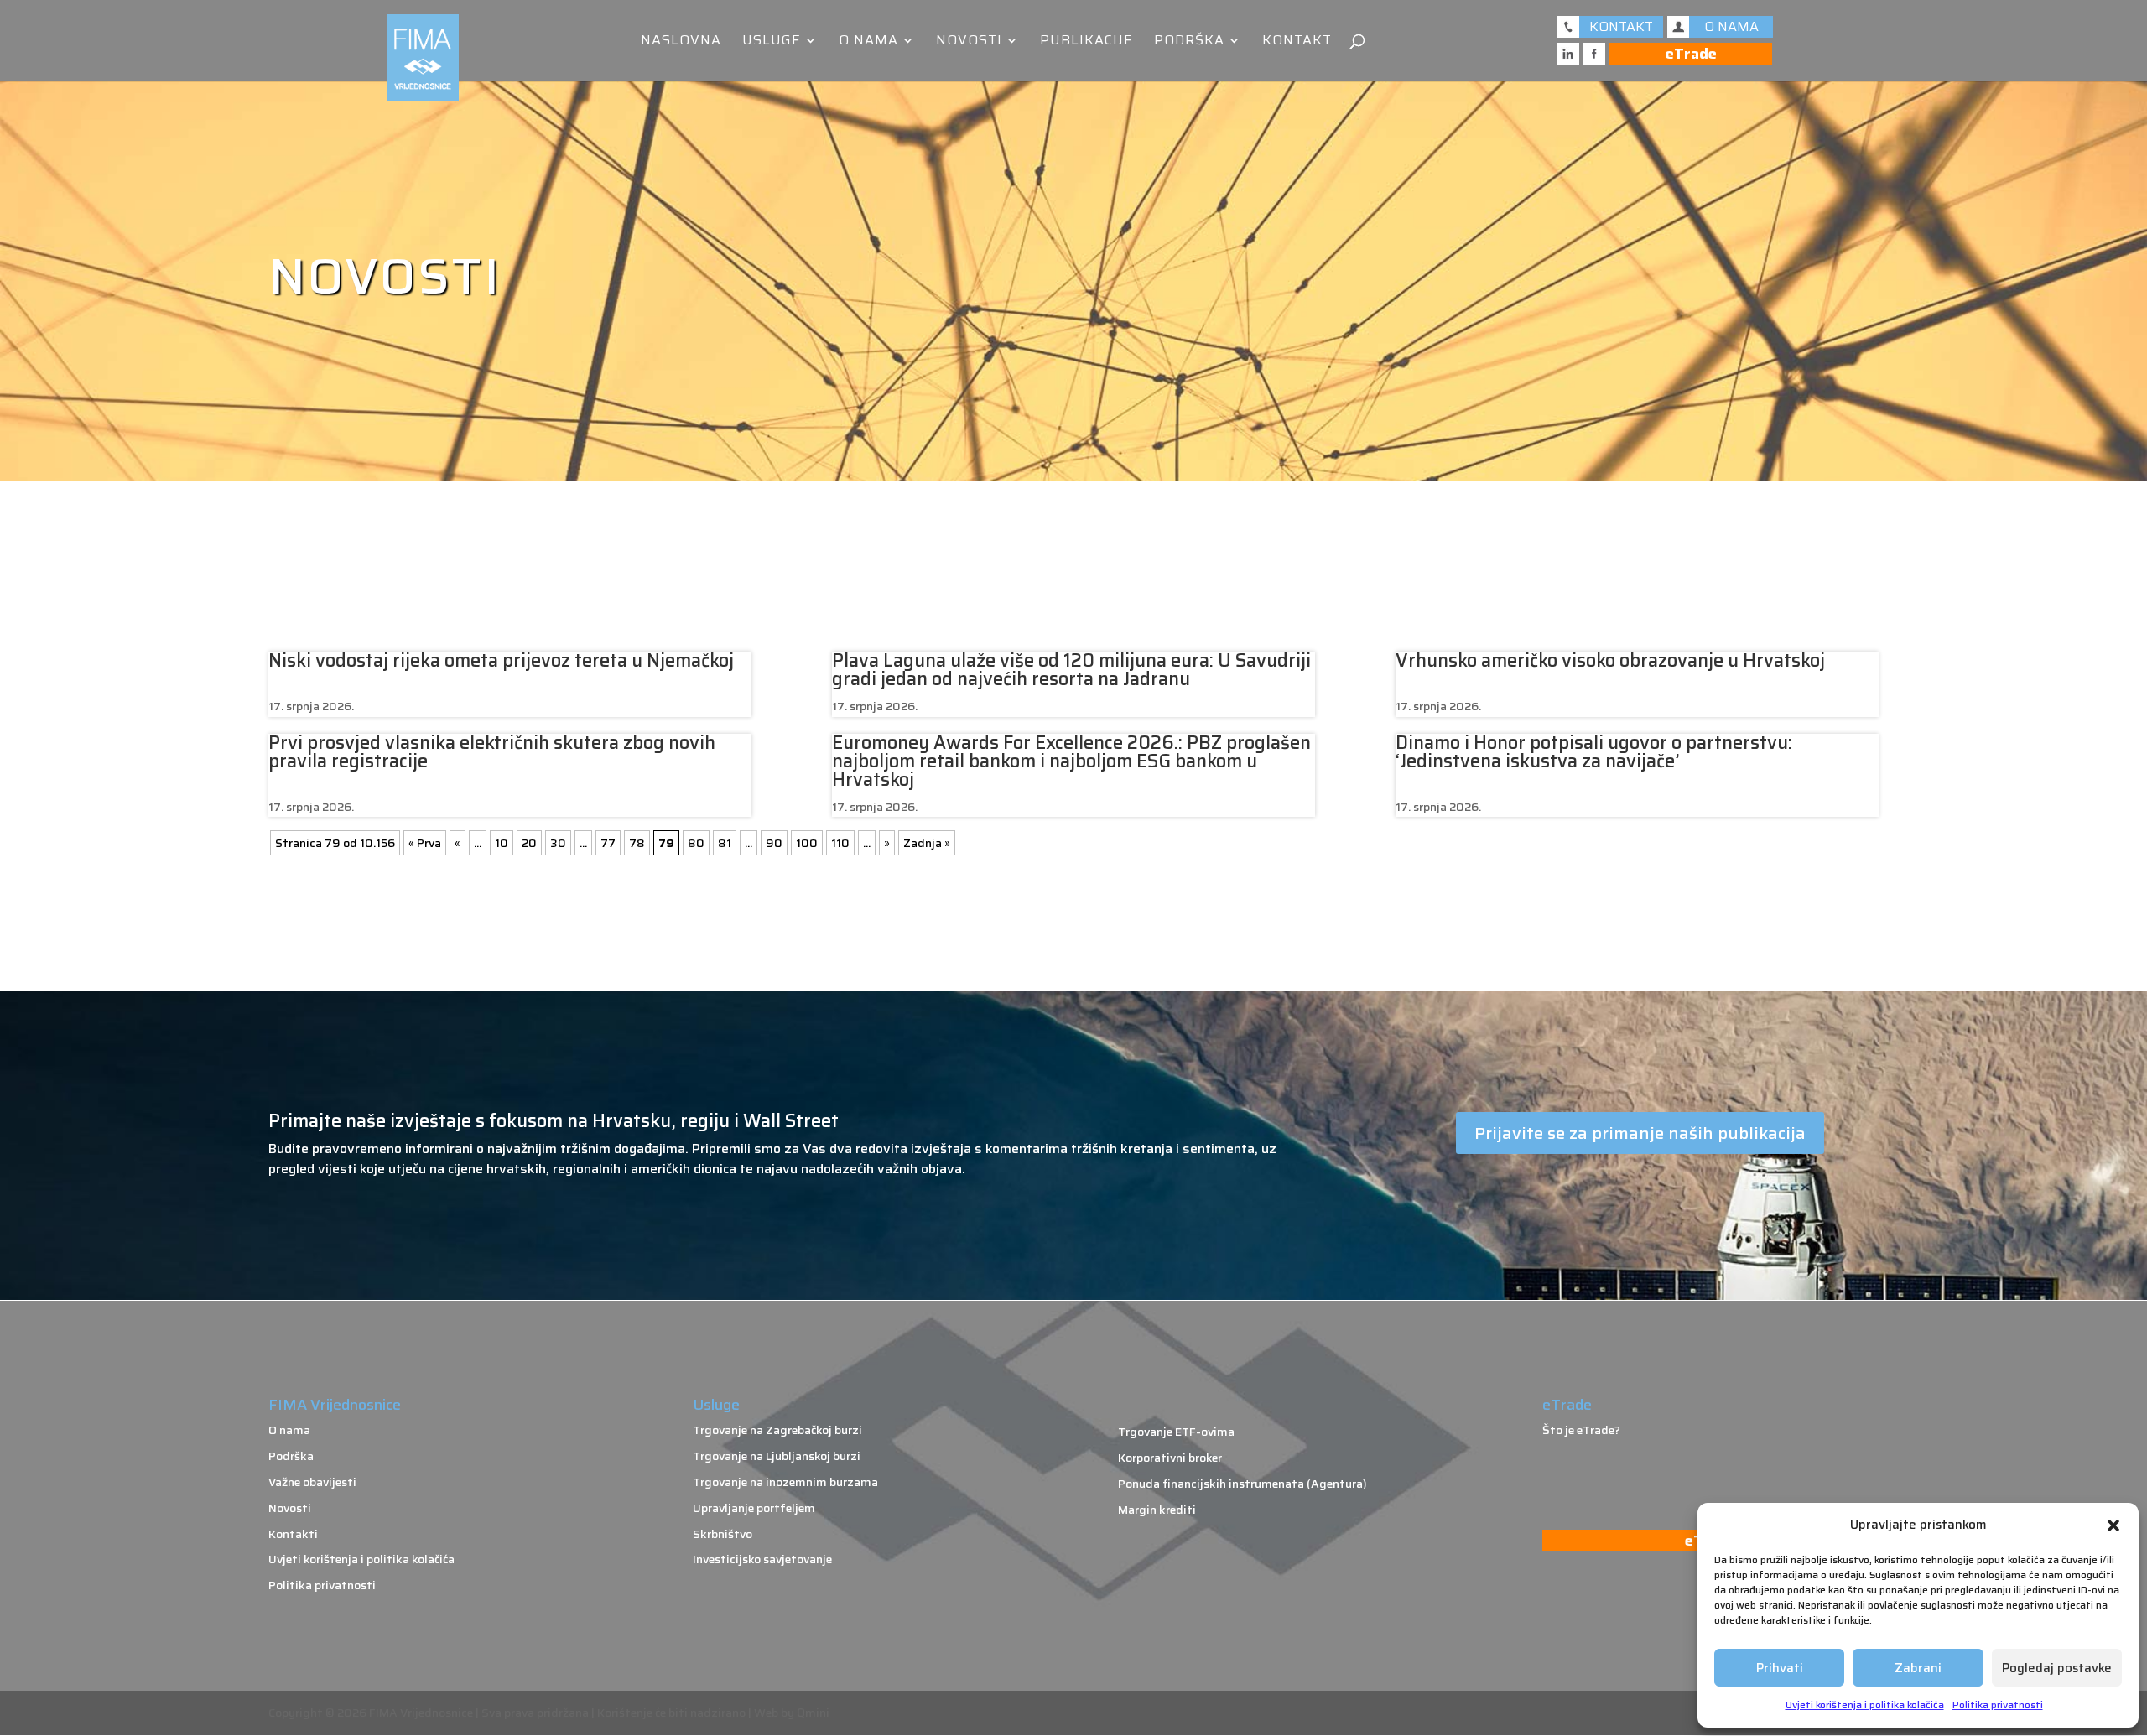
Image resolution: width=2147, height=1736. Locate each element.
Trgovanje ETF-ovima (1176, 1432)
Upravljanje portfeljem (754, 1508)
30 (558, 843)
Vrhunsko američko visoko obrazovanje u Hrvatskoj (1610, 660)
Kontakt (1297, 42)
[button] (2113, 1525)
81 (725, 843)
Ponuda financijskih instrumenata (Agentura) (1242, 1484)
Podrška (1189, 42)
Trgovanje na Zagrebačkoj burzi (777, 1430)
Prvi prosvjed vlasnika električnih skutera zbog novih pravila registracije (492, 752)
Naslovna (681, 42)
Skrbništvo (723, 1534)
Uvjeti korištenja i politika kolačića (1865, 1705)
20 (529, 843)
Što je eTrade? (1581, 1430)
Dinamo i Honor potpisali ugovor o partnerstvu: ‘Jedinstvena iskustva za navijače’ (1594, 752)
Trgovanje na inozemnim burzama (785, 1482)
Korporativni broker (1170, 1458)
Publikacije (1086, 42)
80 (696, 843)
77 (608, 843)
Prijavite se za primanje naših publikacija (1640, 1133)
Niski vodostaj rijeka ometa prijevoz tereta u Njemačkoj (501, 660)
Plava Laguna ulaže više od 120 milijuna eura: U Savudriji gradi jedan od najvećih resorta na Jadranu (1071, 670)
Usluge (772, 42)
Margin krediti (1157, 1510)
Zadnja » (927, 843)
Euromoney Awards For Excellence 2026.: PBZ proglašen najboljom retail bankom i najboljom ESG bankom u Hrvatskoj (1071, 761)
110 (840, 843)
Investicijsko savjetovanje (762, 1559)
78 (637, 843)
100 (807, 843)
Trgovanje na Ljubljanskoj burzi (777, 1456)
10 (502, 843)
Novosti (969, 42)
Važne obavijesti (312, 1482)
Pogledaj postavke (2057, 1668)
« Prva (425, 843)
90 (774, 843)
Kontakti (293, 1534)
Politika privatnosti (1998, 1705)
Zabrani (1918, 1668)
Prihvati (1780, 1668)
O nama (868, 42)
